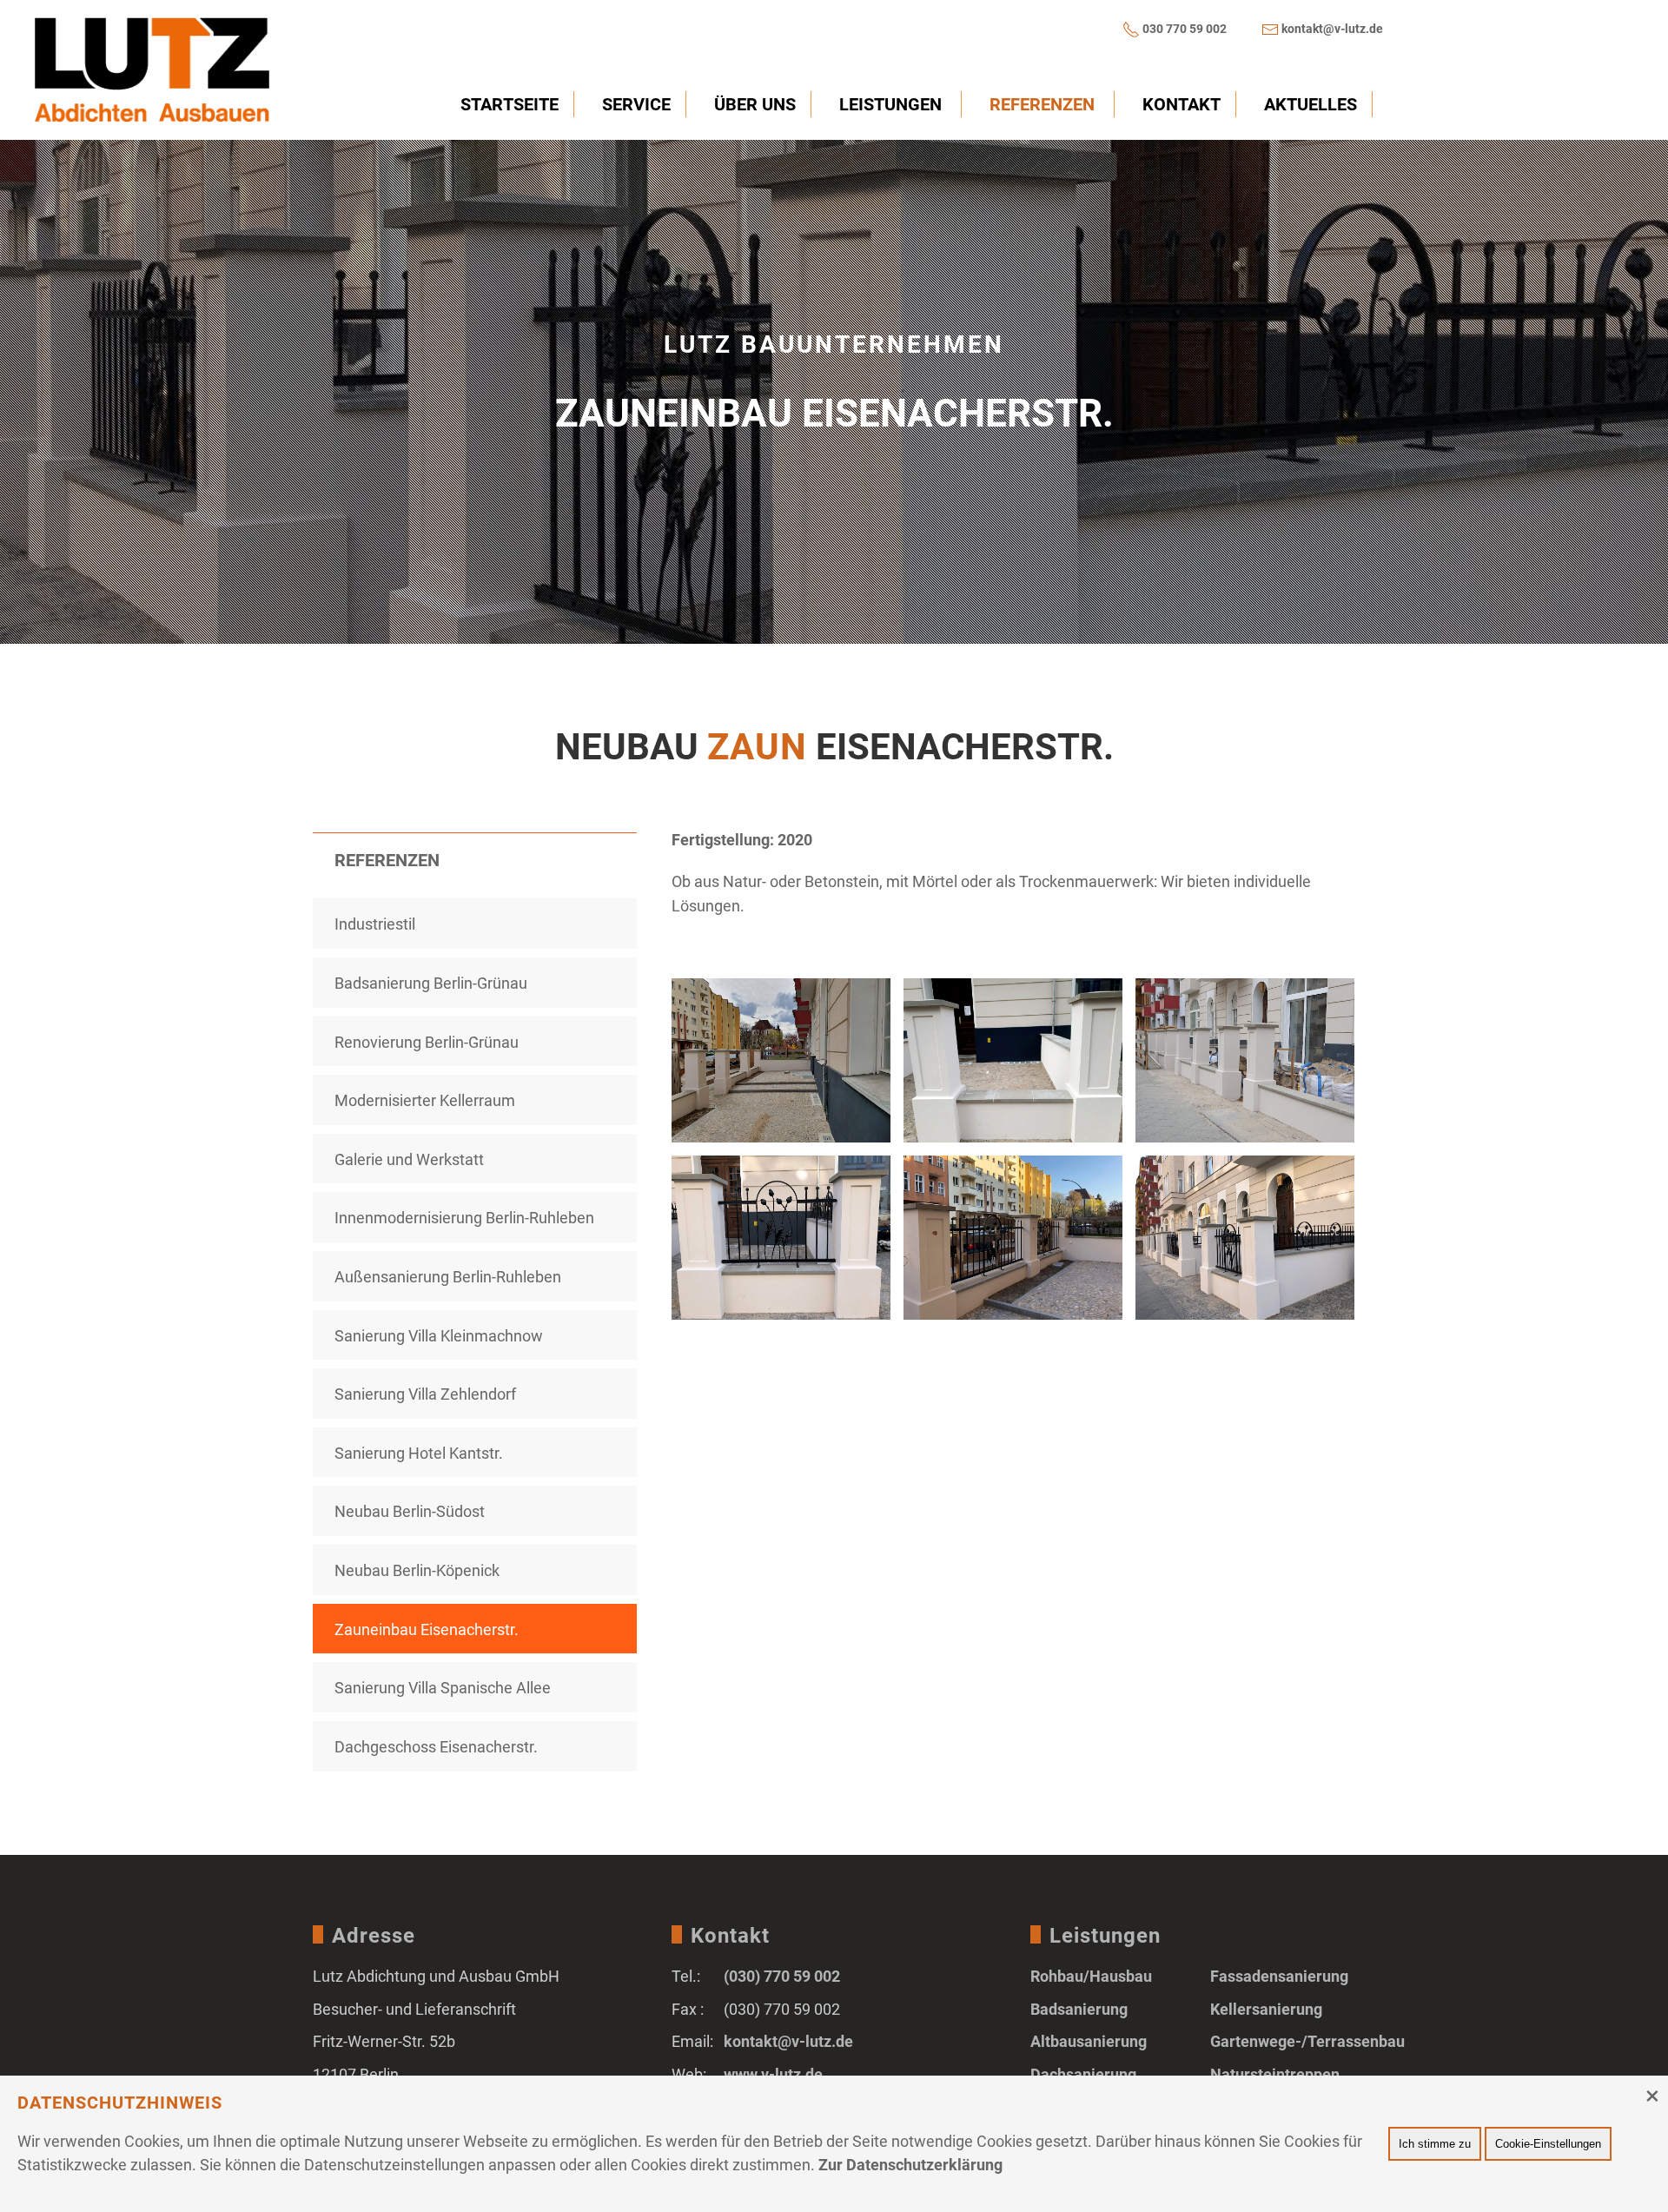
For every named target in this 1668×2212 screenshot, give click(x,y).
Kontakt (1181, 104)
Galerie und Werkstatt (409, 1159)
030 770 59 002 (1185, 29)
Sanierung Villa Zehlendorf (425, 1394)
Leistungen (890, 104)
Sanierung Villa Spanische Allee (443, 1688)
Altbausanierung (1089, 2041)
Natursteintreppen (1275, 2074)
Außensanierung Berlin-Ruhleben (448, 1277)
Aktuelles (1311, 104)
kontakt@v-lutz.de (1332, 29)
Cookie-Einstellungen (1548, 2144)
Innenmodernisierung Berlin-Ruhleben (464, 1218)
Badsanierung (1079, 2009)
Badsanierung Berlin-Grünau (431, 983)
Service (636, 104)
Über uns (755, 104)
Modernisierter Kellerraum (425, 1100)
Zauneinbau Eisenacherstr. (427, 1629)
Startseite (510, 104)
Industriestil (375, 924)
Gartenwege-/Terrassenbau (1307, 2041)
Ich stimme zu (1435, 2144)
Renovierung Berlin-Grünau (427, 1042)
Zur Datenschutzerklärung (910, 2165)
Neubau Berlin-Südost (410, 1511)
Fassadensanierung (1279, 1976)
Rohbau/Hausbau (1091, 1976)
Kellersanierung (1266, 2009)
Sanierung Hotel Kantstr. (419, 1453)
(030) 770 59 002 (782, 1976)
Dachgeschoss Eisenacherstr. (436, 1747)
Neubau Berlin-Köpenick (417, 1570)
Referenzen (1042, 104)
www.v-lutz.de (773, 2074)
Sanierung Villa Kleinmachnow (439, 1336)
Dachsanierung (1083, 2074)
